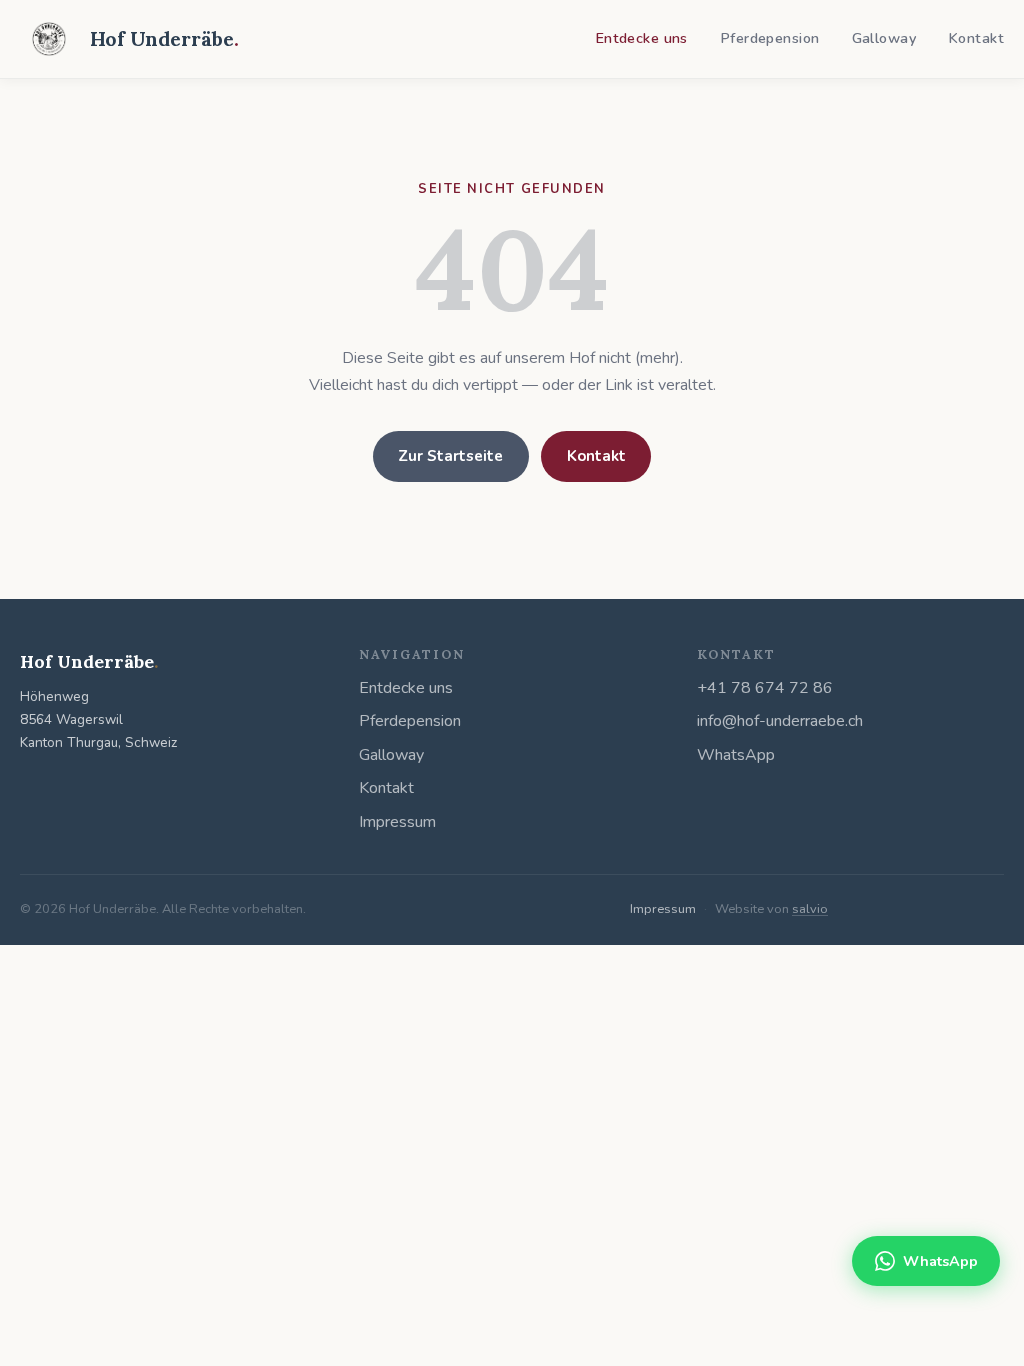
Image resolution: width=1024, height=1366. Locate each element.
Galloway (884, 38)
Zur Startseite (450, 456)
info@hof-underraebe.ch (780, 721)
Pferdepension (770, 38)
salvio (810, 909)
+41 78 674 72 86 (765, 688)
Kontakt (976, 38)
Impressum (397, 822)
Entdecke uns (641, 38)
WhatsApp (736, 755)
